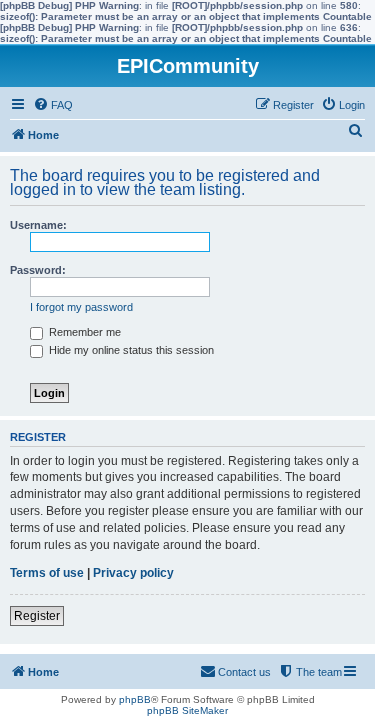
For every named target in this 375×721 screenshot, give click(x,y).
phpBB (135, 699)
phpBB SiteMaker (187, 710)
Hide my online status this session (130, 350)
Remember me (83, 332)
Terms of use (47, 573)
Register (37, 616)
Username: (38, 225)
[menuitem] (53, 105)
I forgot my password (81, 307)
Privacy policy (133, 573)
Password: (38, 270)
